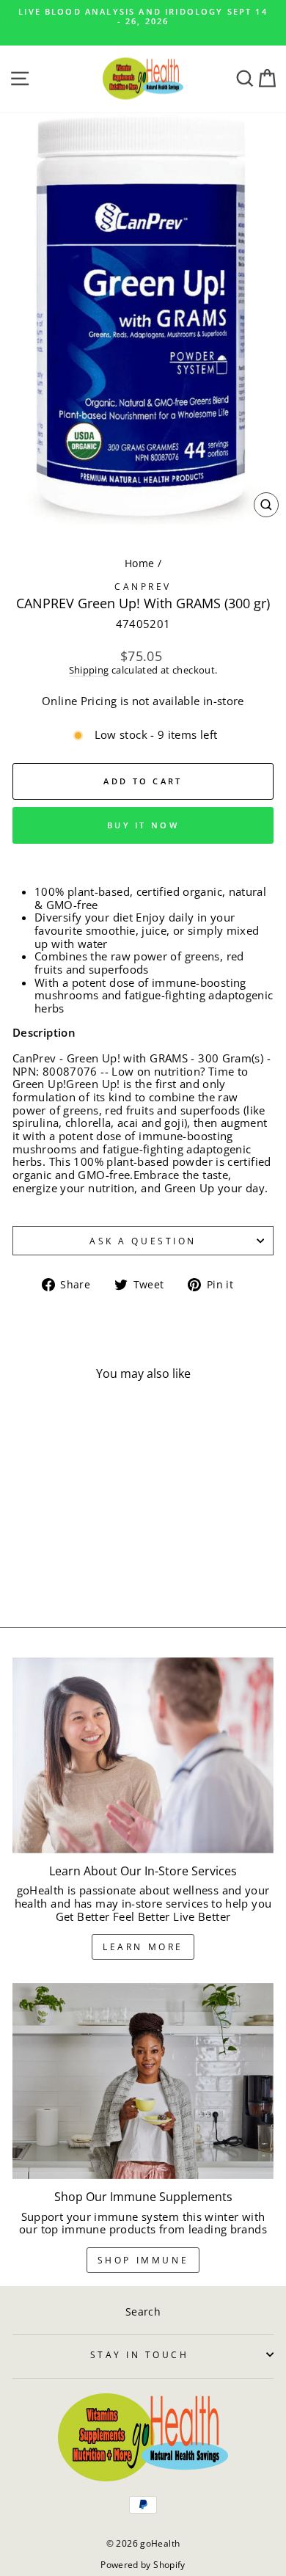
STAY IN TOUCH (140, 2354)
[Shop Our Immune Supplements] (143, 2081)
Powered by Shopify (143, 2565)
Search (143, 2312)
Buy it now (143, 825)
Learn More (143, 1947)
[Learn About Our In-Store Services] (143, 1755)
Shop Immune (143, 2260)
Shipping (89, 671)
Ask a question (143, 1241)
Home (139, 563)
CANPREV (143, 586)
